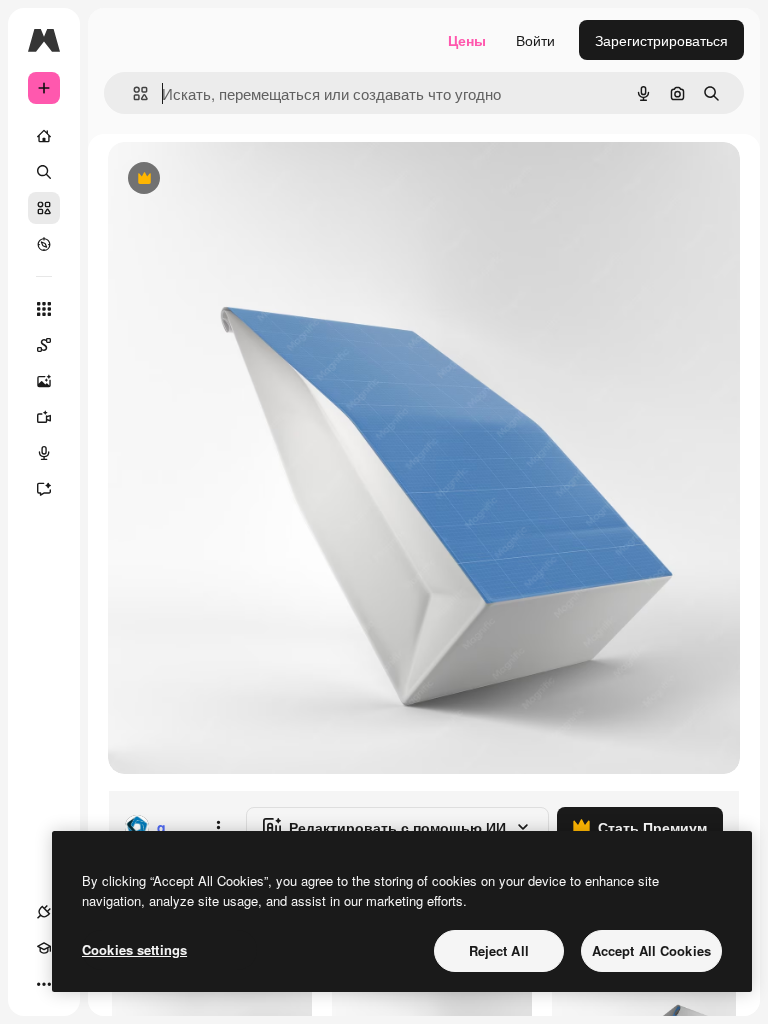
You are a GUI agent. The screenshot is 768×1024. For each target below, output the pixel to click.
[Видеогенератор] (44, 417)
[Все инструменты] (44, 309)
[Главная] (44, 136)
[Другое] (44, 984)
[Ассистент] (44, 489)
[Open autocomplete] (132, 93)
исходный (242, 179)
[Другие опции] (218, 827)
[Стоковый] (44, 208)
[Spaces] (44, 345)
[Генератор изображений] (44, 381)
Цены (467, 40)
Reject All (499, 950)
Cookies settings (134, 949)
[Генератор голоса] (44, 453)
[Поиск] (44, 172)
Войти (535, 40)
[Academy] (44, 948)
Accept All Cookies (651, 950)
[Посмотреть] (44, 244)
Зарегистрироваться (661, 40)
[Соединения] (44, 912)
